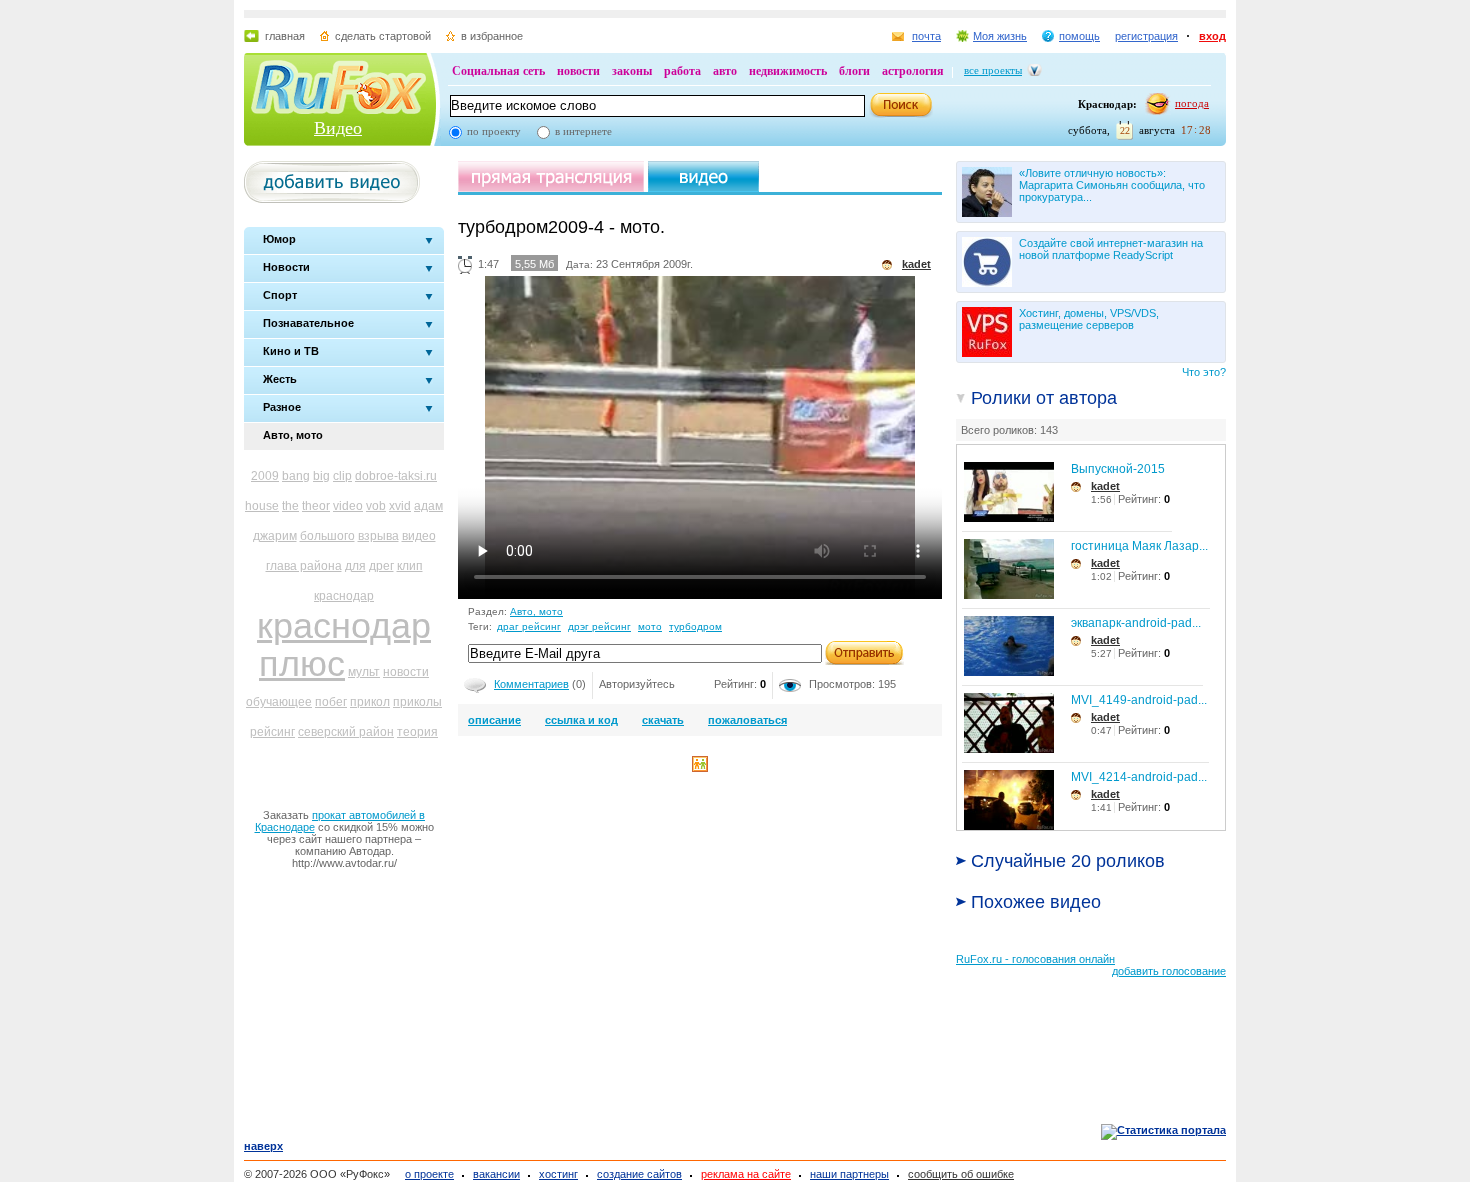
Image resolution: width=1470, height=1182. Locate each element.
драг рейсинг (529, 626)
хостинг (558, 1174)
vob (376, 506)
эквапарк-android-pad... (1136, 623)
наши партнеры (849, 1174)
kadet (1105, 486)
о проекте (429, 1174)
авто (725, 71)
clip (342, 476)
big (321, 476)
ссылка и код (581, 720)
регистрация (1146, 36)
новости (578, 71)
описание (494, 720)
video (348, 506)
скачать (663, 720)
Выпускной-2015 (1118, 469)
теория (417, 732)
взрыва (378, 536)
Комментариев (531, 684)
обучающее (279, 702)
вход (1212, 36)
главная (285, 36)
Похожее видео (1036, 902)
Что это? (1204, 372)
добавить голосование (1169, 971)
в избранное (492, 36)
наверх (263, 1146)
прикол (370, 702)
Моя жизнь (1000, 36)
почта (926, 36)
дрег (381, 566)
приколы (417, 702)
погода (1192, 103)
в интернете (583, 131)
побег (331, 702)
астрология (913, 71)
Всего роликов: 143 (1009, 430)
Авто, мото (536, 611)
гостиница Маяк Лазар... (1139, 546)
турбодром (695, 626)
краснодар (344, 596)
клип (410, 566)
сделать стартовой (383, 36)
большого (327, 536)
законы (632, 71)
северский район (346, 732)
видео (419, 536)
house (262, 506)
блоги (854, 71)
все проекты (993, 70)
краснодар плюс (344, 644)
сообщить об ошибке (961, 1174)
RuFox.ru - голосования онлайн (1035, 959)
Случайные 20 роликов (1068, 861)
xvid (400, 506)
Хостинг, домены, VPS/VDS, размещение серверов (1089, 319)
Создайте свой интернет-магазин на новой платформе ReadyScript (1111, 249)
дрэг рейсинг (599, 626)
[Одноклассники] (700, 768)
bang (296, 476)
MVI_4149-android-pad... (1139, 700)
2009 (265, 476)
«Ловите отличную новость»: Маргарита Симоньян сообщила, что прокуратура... (1112, 185)
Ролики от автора (1044, 398)
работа (682, 71)
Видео (338, 128)
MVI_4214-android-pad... (1139, 777)
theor (316, 506)
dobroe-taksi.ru (396, 476)
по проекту (494, 131)
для (355, 566)
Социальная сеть (498, 71)
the (290, 506)
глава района (304, 566)
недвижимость (788, 71)
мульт (364, 672)
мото (650, 626)
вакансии (496, 1174)
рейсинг (272, 732)
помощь (1079, 36)
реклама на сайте (746, 1174)
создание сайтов (639, 1174)
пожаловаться (747, 720)
